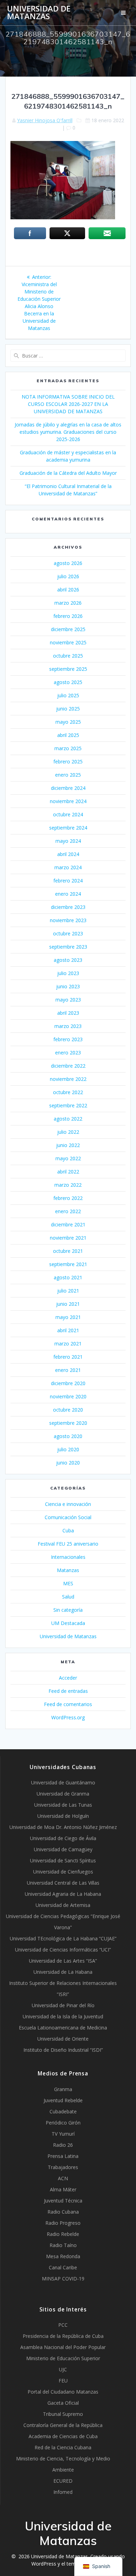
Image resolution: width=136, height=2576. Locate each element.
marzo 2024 (68, 867)
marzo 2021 (68, 1344)
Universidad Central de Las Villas (63, 1883)
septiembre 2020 (68, 1423)
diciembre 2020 (68, 1383)
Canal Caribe (63, 2267)
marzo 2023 (68, 1026)
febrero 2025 (68, 761)
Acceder (68, 1678)
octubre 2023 (68, 933)
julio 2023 (68, 973)
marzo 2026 (68, 603)
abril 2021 (68, 1330)
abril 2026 (68, 590)
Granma (63, 2089)
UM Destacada (68, 1623)
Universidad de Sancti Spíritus (63, 1860)
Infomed (63, 2492)
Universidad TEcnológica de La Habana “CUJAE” (63, 1938)
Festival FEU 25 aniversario (68, 1544)
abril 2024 (68, 854)
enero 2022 (68, 1211)
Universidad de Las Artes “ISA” (63, 1961)
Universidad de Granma (63, 1794)
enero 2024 (68, 894)
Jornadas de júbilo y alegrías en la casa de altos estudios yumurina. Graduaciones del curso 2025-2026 (68, 432)
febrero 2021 (68, 1357)
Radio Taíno (63, 2245)
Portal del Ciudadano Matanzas (63, 2392)
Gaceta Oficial (63, 2403)
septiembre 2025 (68, 669)
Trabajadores (63, 2167)
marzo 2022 (68, 1185)
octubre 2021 (68, 1251)
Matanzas (68, 1570)
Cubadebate (63, 2111)
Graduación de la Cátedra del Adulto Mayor (68, 473)
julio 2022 (68, 1132)
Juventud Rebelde (63, 2100)
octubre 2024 (68, 814)
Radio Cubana (63, 2212)
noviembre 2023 (68, 920)
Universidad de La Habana (63, 1972)
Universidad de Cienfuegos (63, 1872)
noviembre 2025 (68, 642)
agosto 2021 (68, 1277)
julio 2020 (68, 1449)
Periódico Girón (63, 2123)
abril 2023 (68, 1013)
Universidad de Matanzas (39, 13)
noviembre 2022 (68, 1079)
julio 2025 (68, 695)
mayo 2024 (68, 841)
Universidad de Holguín (63, 1816)
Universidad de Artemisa (63, 1905)
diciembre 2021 (68, 1224)
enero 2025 (68, 775)
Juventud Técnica (63, 2201)
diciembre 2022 (68, 1066)
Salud (68, 1597)
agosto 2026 (68, 563)
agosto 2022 (68, 1119)
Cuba (68, 1530)
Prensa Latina (63, 2156)
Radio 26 (63, 2145)
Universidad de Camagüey (63, 1849)
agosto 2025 (68, 682)
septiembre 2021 (68, 1264)
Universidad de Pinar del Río (63, 2005)
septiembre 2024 (68, 828)
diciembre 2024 (68, 788)
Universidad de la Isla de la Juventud (63, 2016)
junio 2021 (68, 1304)
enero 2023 (68, 1053)
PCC (63, 2325)
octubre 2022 (68, 1092)
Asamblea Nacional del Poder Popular (63, 2347)
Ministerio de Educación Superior (63, 2358)
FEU (63, 2381)
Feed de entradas (68, 1691)
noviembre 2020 (68, 1396)
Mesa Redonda (63, 2256)
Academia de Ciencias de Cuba (63, 2436)
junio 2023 (68, 986)
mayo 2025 (68, 722)
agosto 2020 (68, 1436)
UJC (63, 2369)
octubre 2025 (68, 656)
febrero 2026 (68, 616)
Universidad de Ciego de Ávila (63, 1838)
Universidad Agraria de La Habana (63, 1894)
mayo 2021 (68, 1317)
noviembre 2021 (68, 1238)
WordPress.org (68, 1717)
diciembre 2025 (68, 629)
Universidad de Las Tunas (63, 1805)
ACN (63, 2178)
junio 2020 (68, 1463)
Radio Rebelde (63, 2234)
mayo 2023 (68, 1000)
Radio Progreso (63, 2223)
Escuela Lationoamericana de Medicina (63, 2028)
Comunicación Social (68, 1517)
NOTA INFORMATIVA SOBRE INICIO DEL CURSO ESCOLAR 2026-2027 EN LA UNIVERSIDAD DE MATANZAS (68, 404)
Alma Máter (63, 2189)
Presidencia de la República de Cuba (63, 2336)
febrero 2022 (68, 1198)
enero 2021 (68, 1370)
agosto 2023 (68, 960)
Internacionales (68, 1557)
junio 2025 (68, 709)
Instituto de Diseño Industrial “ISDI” (63, 2050)
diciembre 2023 (68, 907)
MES (68, 1583)
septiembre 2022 (68, 1105)
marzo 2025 (68, 748)
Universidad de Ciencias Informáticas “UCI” (63, 1950)
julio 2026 (68, 576)
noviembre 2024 (68, 801)
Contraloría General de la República (63, 2425)
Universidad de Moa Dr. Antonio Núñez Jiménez (63, 1827)
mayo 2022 (68, 1158)
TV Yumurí (63, 2134)
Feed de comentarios (68, 1704)
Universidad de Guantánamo (63, 1782)
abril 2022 (68, 1172)
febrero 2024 (68, 881)
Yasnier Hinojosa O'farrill (45, 120)
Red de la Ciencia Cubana (63, 2447)
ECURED (63, 2481)
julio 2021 (68, 1291)
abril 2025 (68, 735)
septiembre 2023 (68, 947)
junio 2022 (68, 1145)
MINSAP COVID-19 (63, 2279)
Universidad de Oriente (63, 2039)
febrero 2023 (68, 1039)
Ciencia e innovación (68, 1504)
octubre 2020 (68, 1410)
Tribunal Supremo (63, 2414)
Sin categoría (68, 1610)
